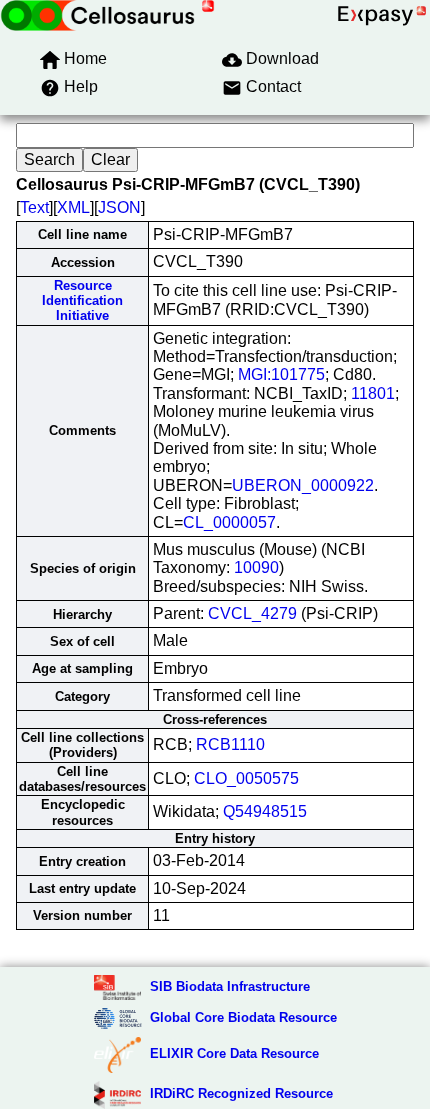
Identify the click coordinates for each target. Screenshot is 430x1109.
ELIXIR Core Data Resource (234, 1053)
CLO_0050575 (246, 778)
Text (34, 207)
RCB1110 (230, 744)
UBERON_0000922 (303, 485)
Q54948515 (265, 811)
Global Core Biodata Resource (243, 1017)
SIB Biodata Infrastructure (230, 986)
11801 (373, 393)
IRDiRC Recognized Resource (241, 1093)
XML (73, 207)
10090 (256, 567)
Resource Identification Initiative (82, 301)
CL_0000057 (229, 522)
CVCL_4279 (252, 613)
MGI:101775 (281, 374)
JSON (119, 207)
